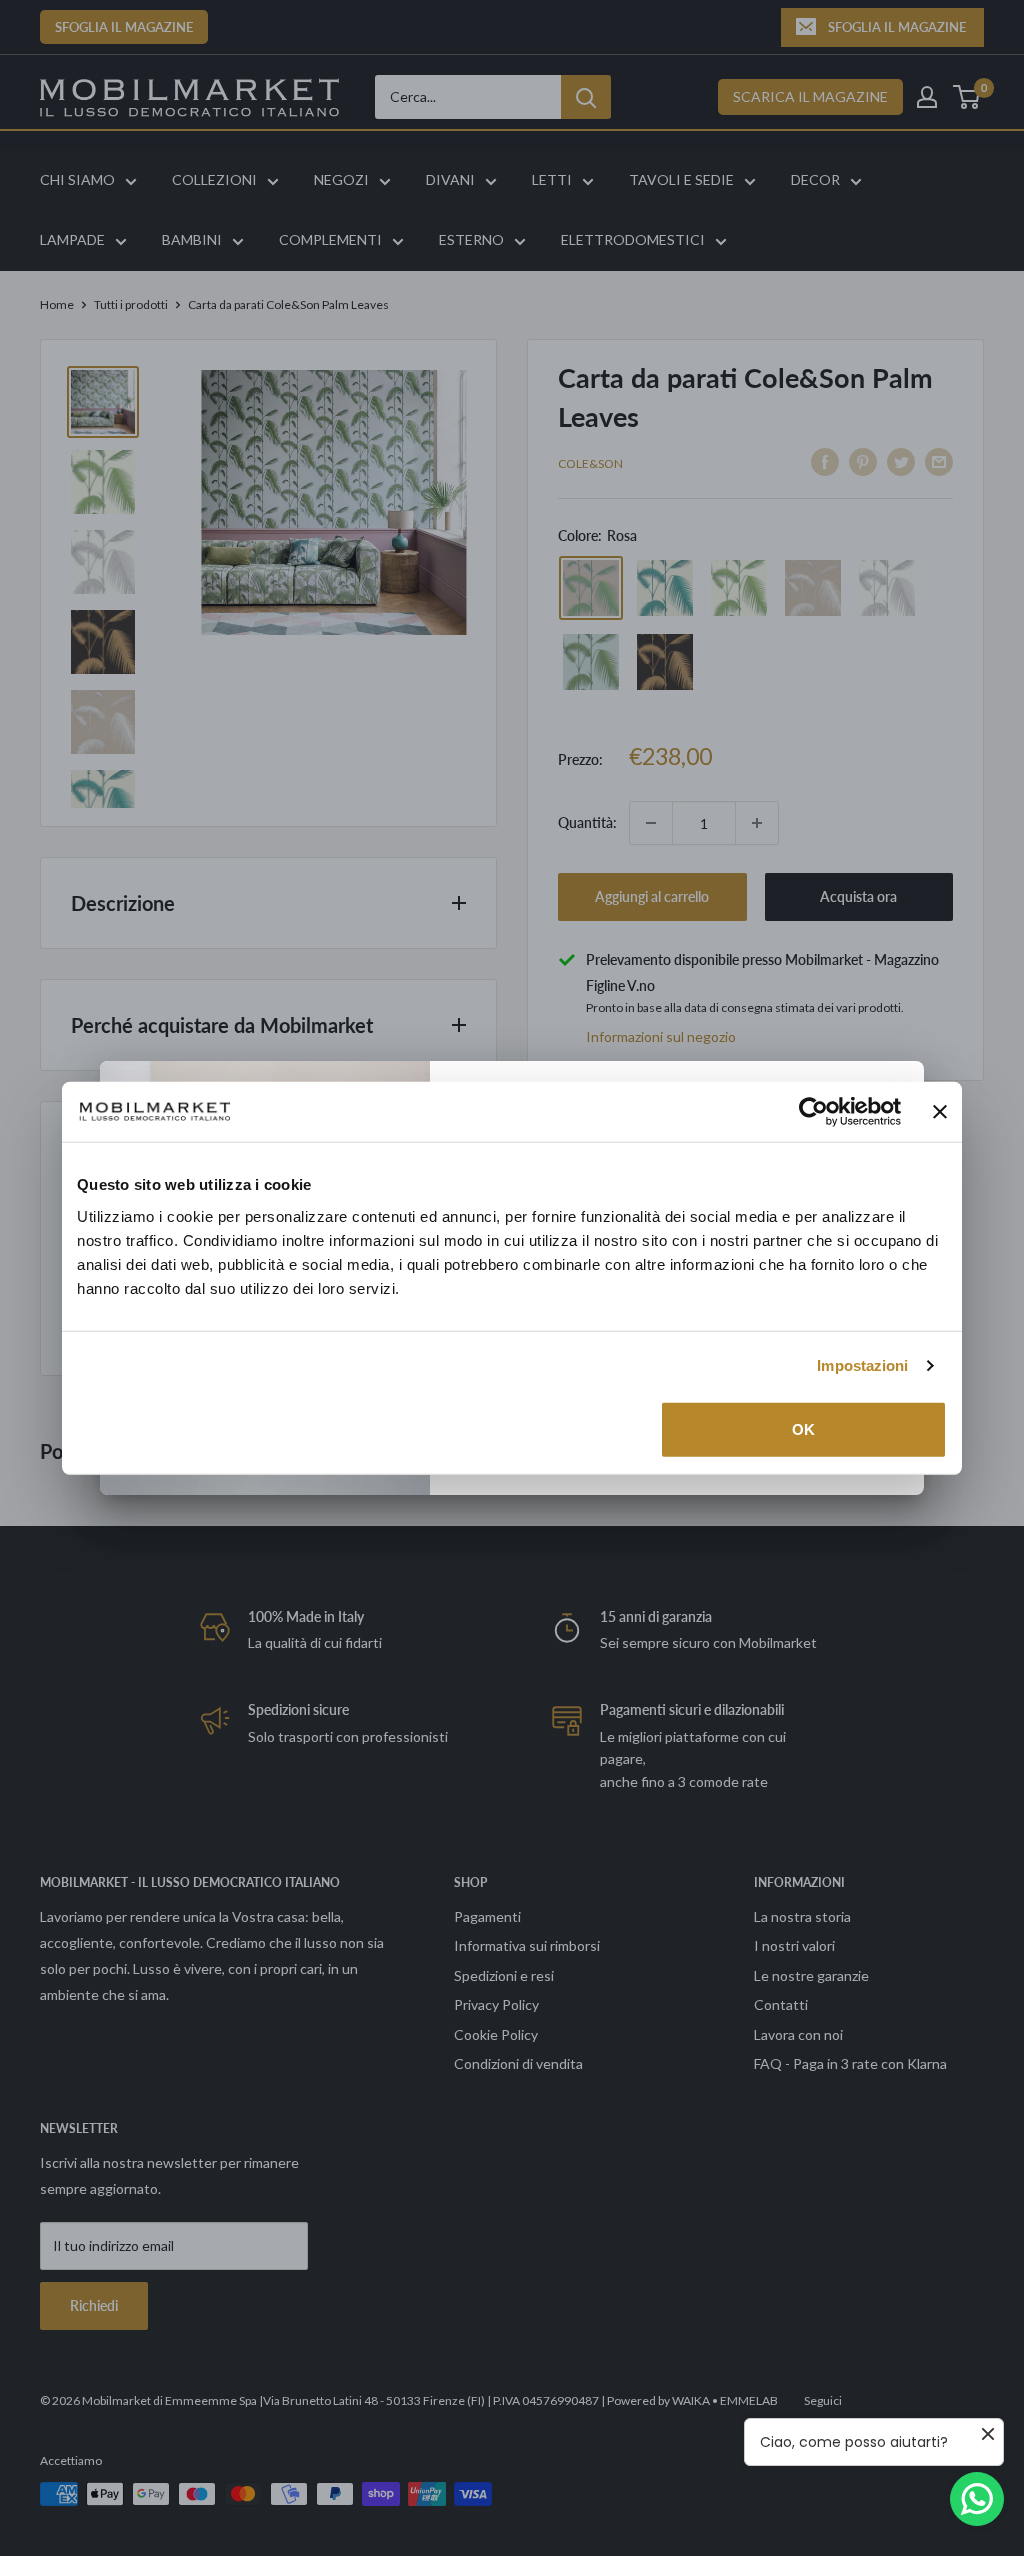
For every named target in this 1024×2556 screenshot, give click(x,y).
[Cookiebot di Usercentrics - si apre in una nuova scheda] (813, 1112)
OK (803, 1428)
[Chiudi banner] (940, 1112)
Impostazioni (862, 1365)
